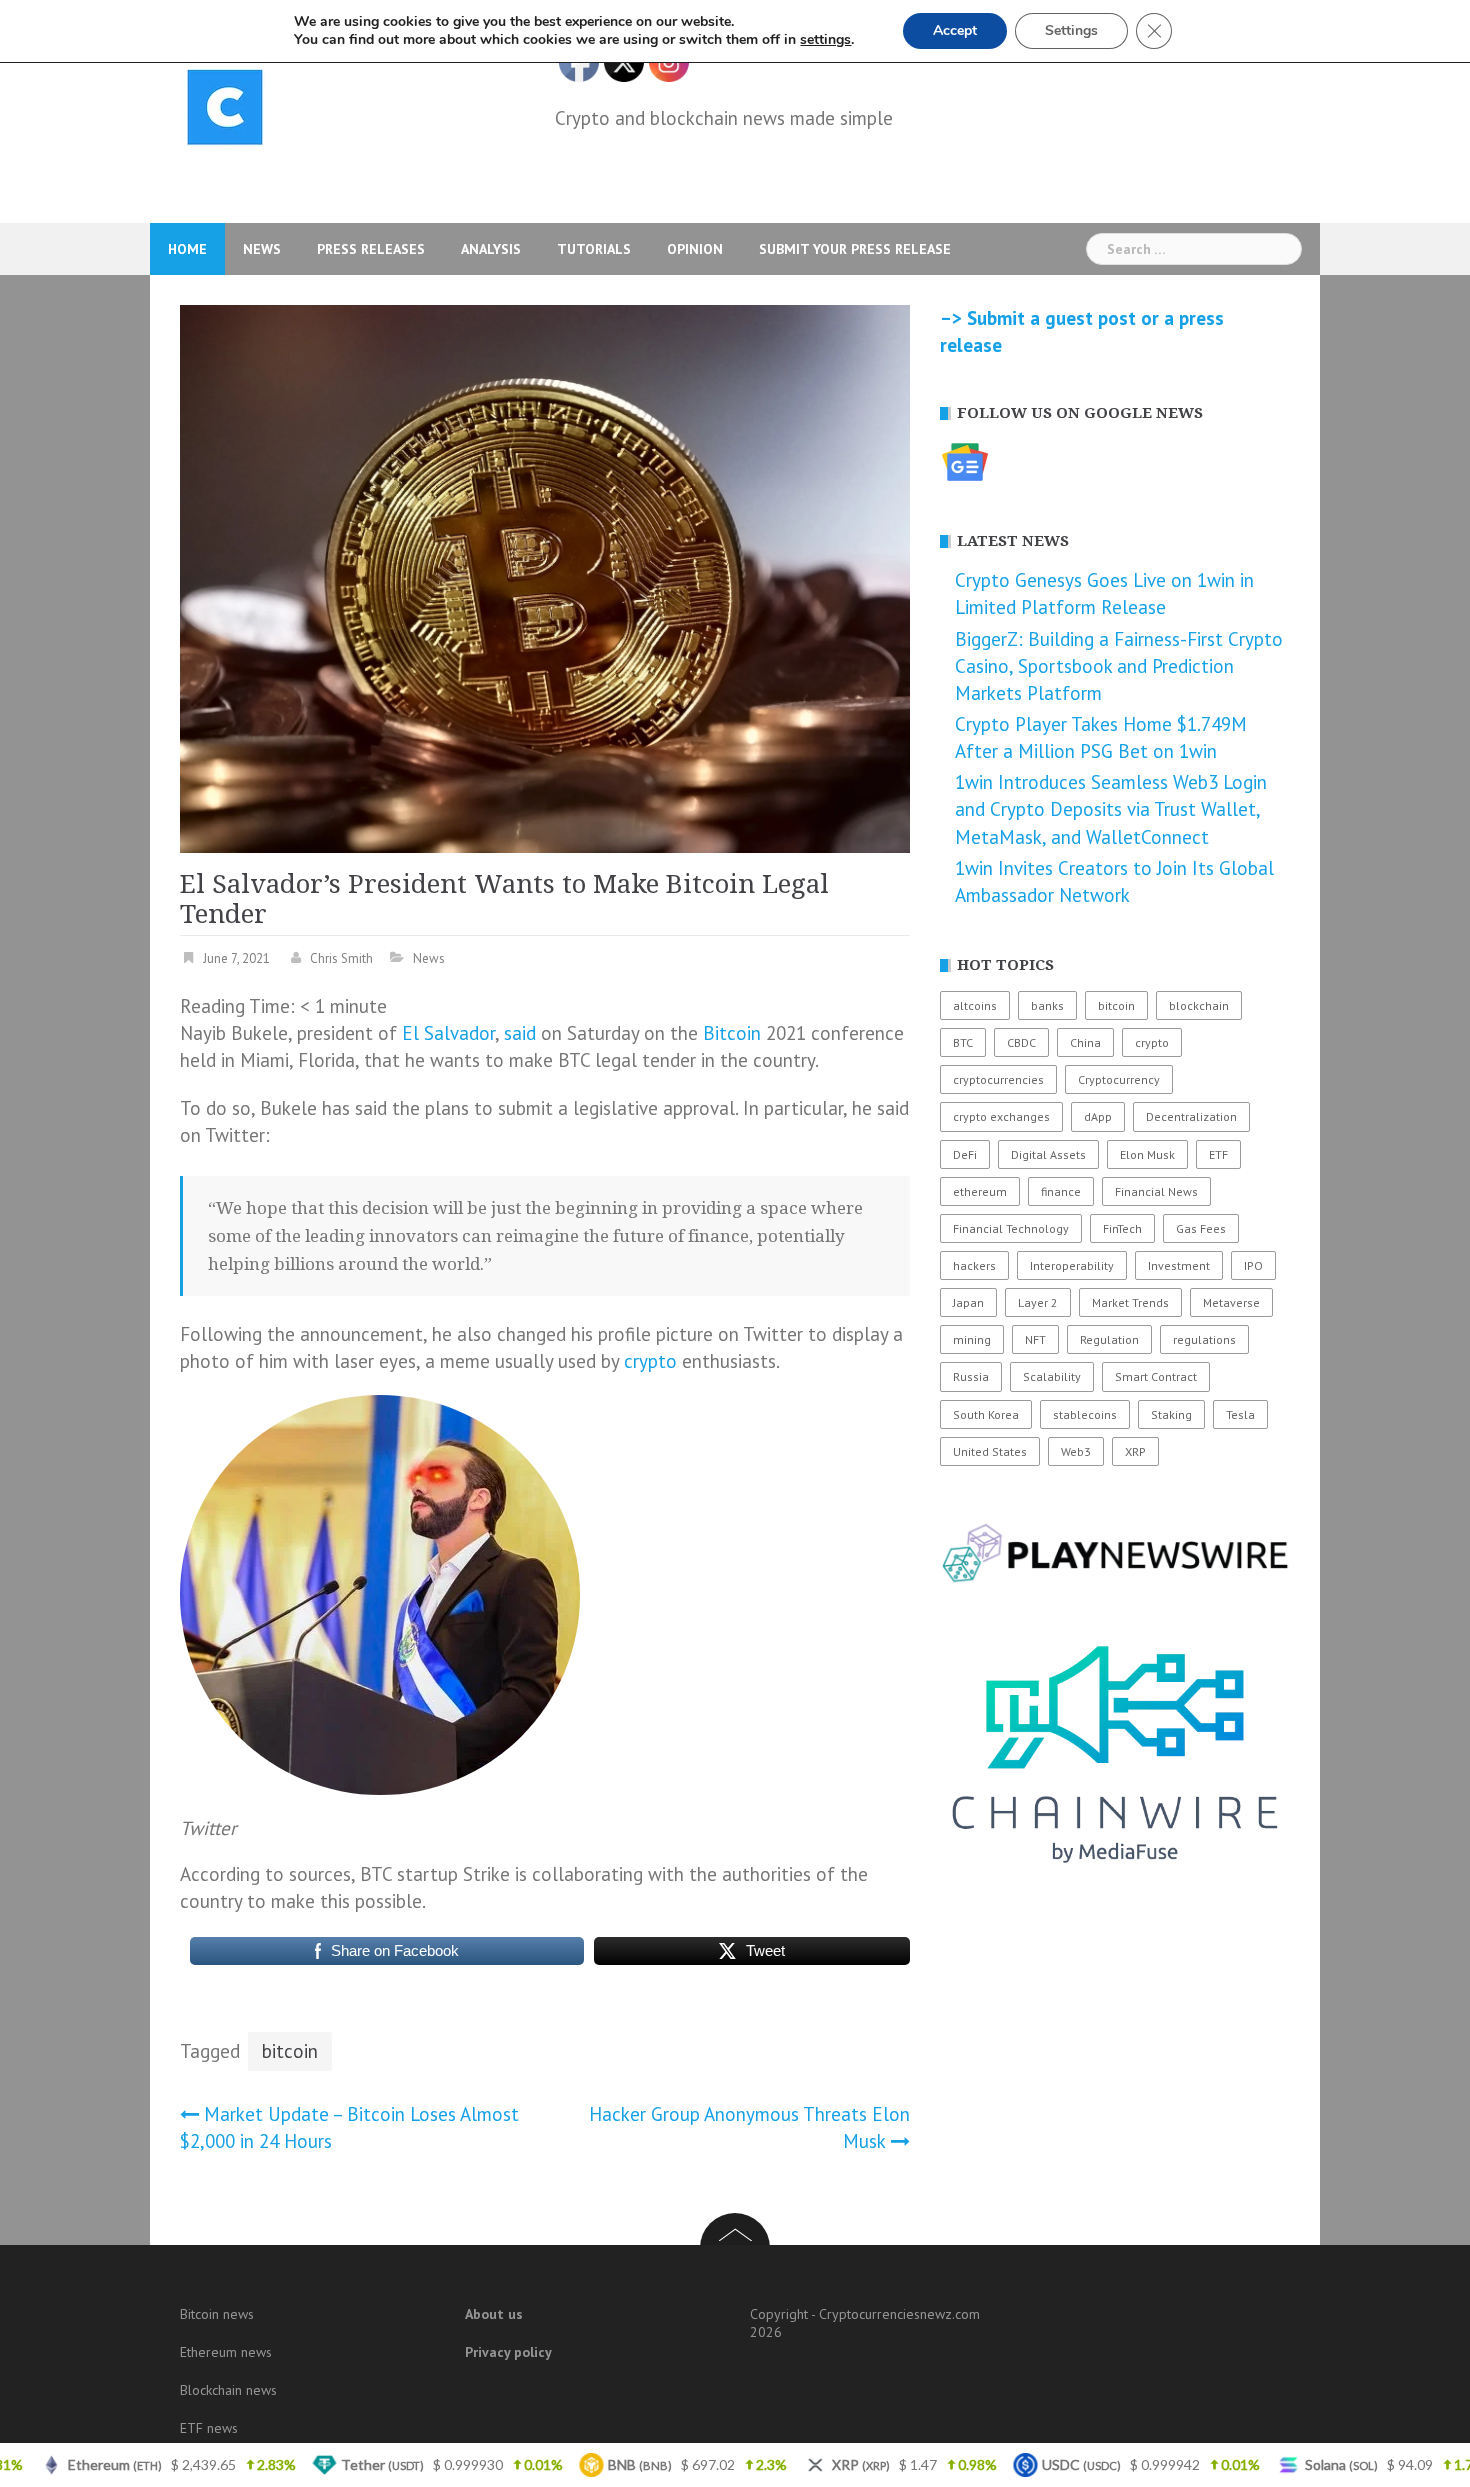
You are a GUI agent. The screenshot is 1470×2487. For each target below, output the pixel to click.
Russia (971, 1376)
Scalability (1052, 1376)
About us (494, 2314)
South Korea (986, 1414)
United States (990, 1451)
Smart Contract (1156, 1376)
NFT (1035, 1339)
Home (187, 249)
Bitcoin (732, 1033)
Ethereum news (226, 2352)
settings (825, 40)
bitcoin (290, 2051)
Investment (1179, 1265)
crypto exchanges (1001, 1116)
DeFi (965, 1154)
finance (1061, 1191)
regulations (1204, 1339)
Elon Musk (1147, 1154)
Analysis (491, 249)
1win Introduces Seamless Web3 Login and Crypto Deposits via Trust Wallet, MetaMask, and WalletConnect (1111, 809)
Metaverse (1231, 1302)
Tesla (1240, 1414)
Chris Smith (341, 958)
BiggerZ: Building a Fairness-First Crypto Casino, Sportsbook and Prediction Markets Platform (1119, 666)
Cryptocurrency (1119, 1079)
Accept (955, 30)
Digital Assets (1048, 1154)
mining (972, 1339)
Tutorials (594, 249)
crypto (650, 1361)
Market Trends (1130, 1302)
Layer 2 (1038, 1302)
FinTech (1122, 1228)
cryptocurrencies (998, 1079)
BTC (963, 1042)
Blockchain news (228, 2390)
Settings (1071, 30)
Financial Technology (1011, 1228)
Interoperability (1072, 1265)
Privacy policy (508, 2352)
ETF (1218, 1154)
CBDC (1021, 1042)
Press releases (371, 249)
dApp (1098, 1116)
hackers (974, 1265)
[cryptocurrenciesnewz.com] (225, 111)
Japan (968, 1302)
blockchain (1199, 1005)
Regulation (1109, 1339)
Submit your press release (855, 249)
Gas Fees (1201, 1228)
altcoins (975, 1005)
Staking (1171, 1414)
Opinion (695, 249)
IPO (1253, 1265)
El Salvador (448, 1033)
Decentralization (1191, 1116)
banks (1047, 1005)
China (1085, 1042)
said (520, 1033)
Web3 (1076, 1451)
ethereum (980, 1191)
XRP (1135, 1451)
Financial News (1156, 1191)
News (262, 249)
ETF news (209, 2428)
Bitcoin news (217, 2314)
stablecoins (1085, 1414)
